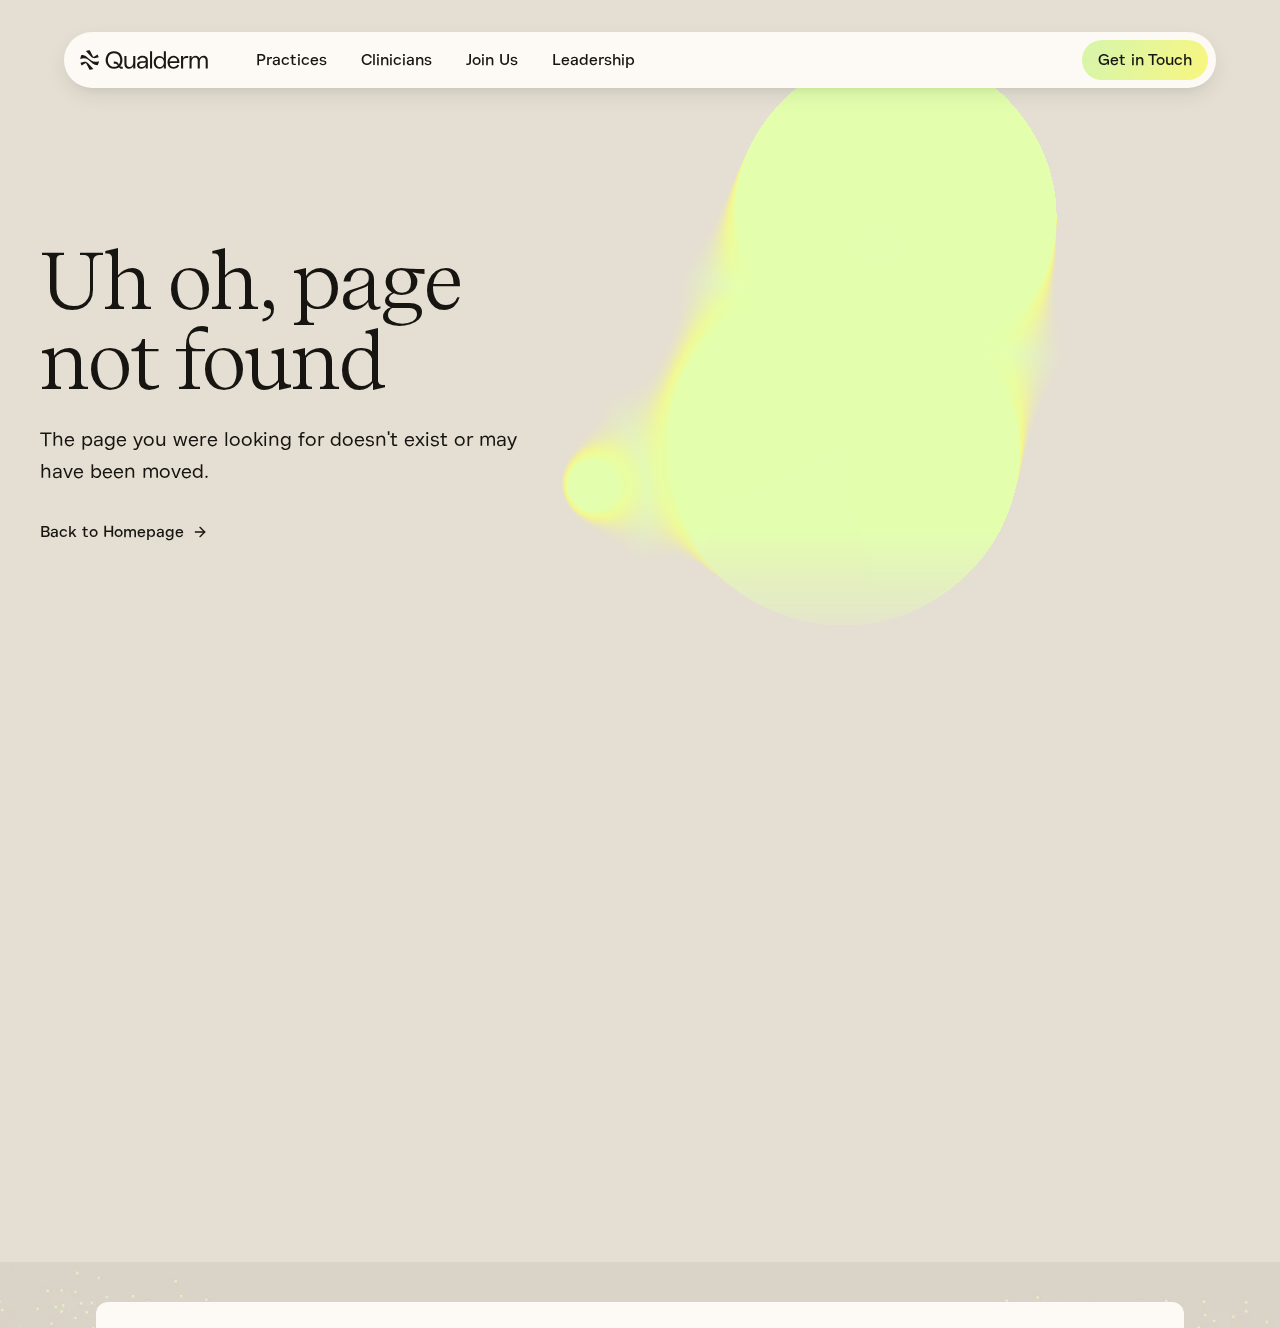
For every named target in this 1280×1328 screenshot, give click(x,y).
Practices (291, 60)
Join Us (492, 60)
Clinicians (396, 60)
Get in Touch (1145, 60)
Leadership (593, 60)
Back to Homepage (112, 532)
